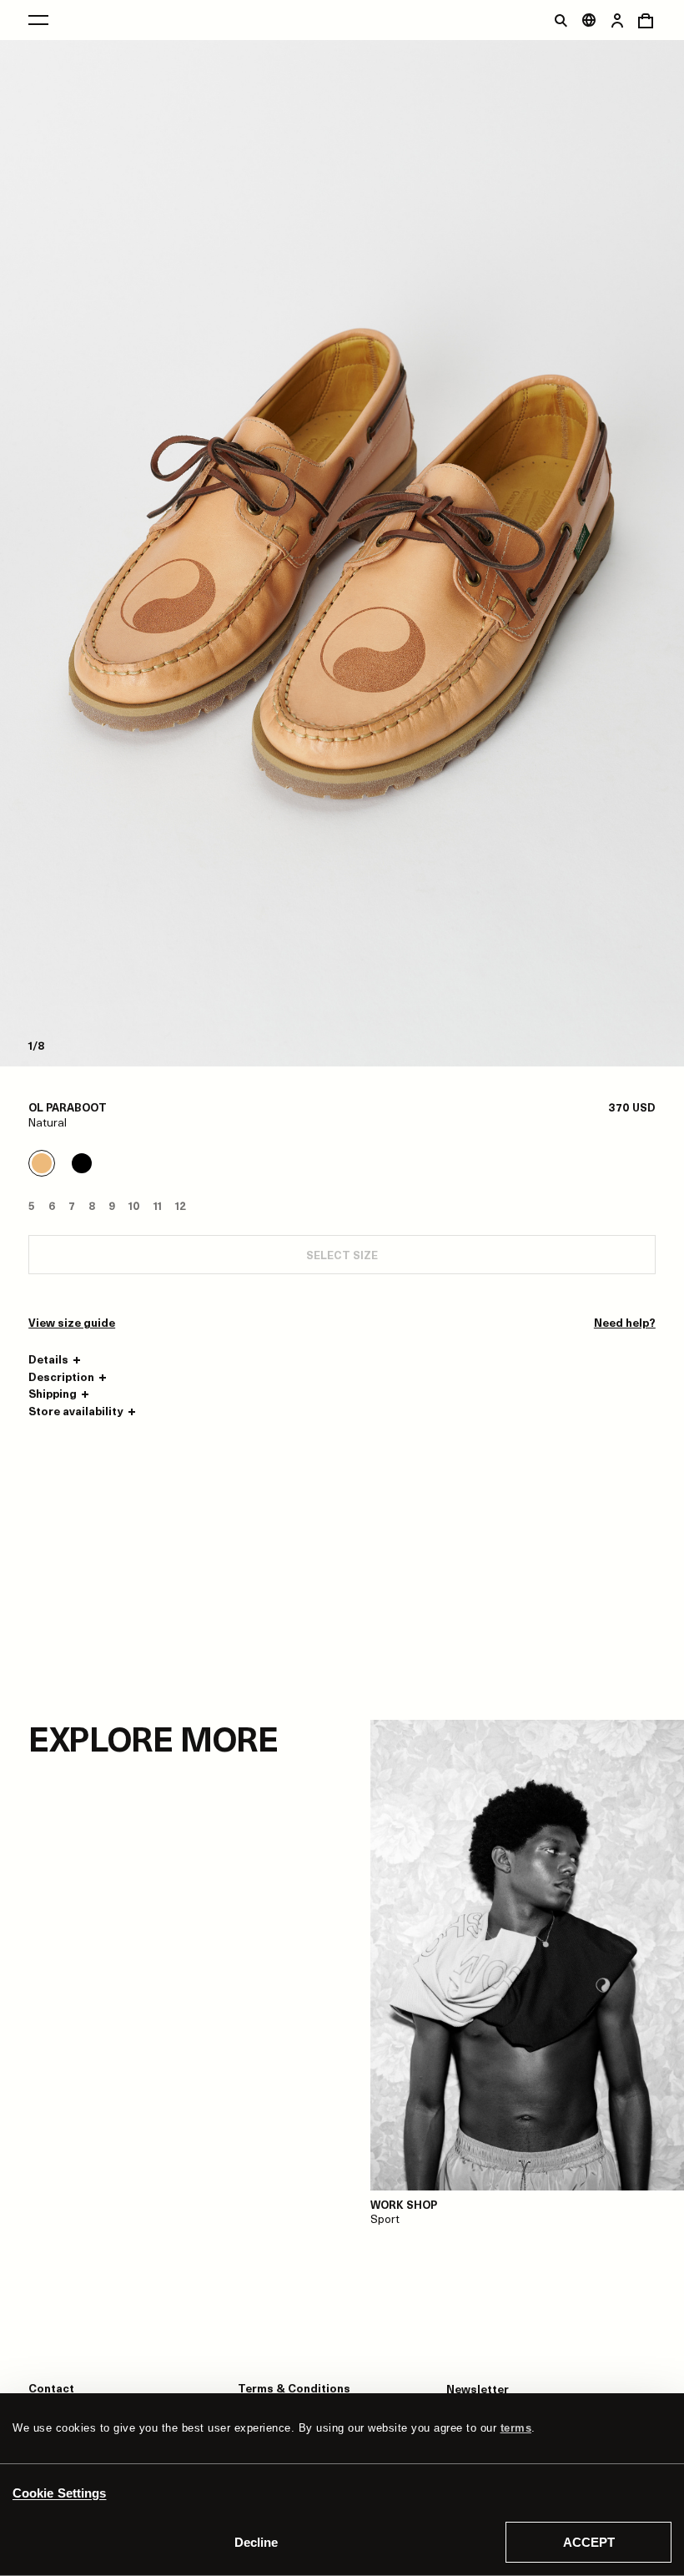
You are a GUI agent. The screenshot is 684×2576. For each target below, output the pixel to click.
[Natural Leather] (42, 1163)
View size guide (72, 1323)
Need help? (625, 1323)
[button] (57, 1359)
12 (181, 1205)
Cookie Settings (60, 2493)
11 (158, 1205)
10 (134, 1205)
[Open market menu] (589, 20)
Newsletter (478, 2389)
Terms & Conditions (294, 2388)
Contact (51, 2388)
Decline (256, 2542)
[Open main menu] (38, 20)
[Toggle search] (561, 20)
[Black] (82, 1163)
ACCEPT (589, 2542)
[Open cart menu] (646, 20)
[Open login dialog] (617, 20)
